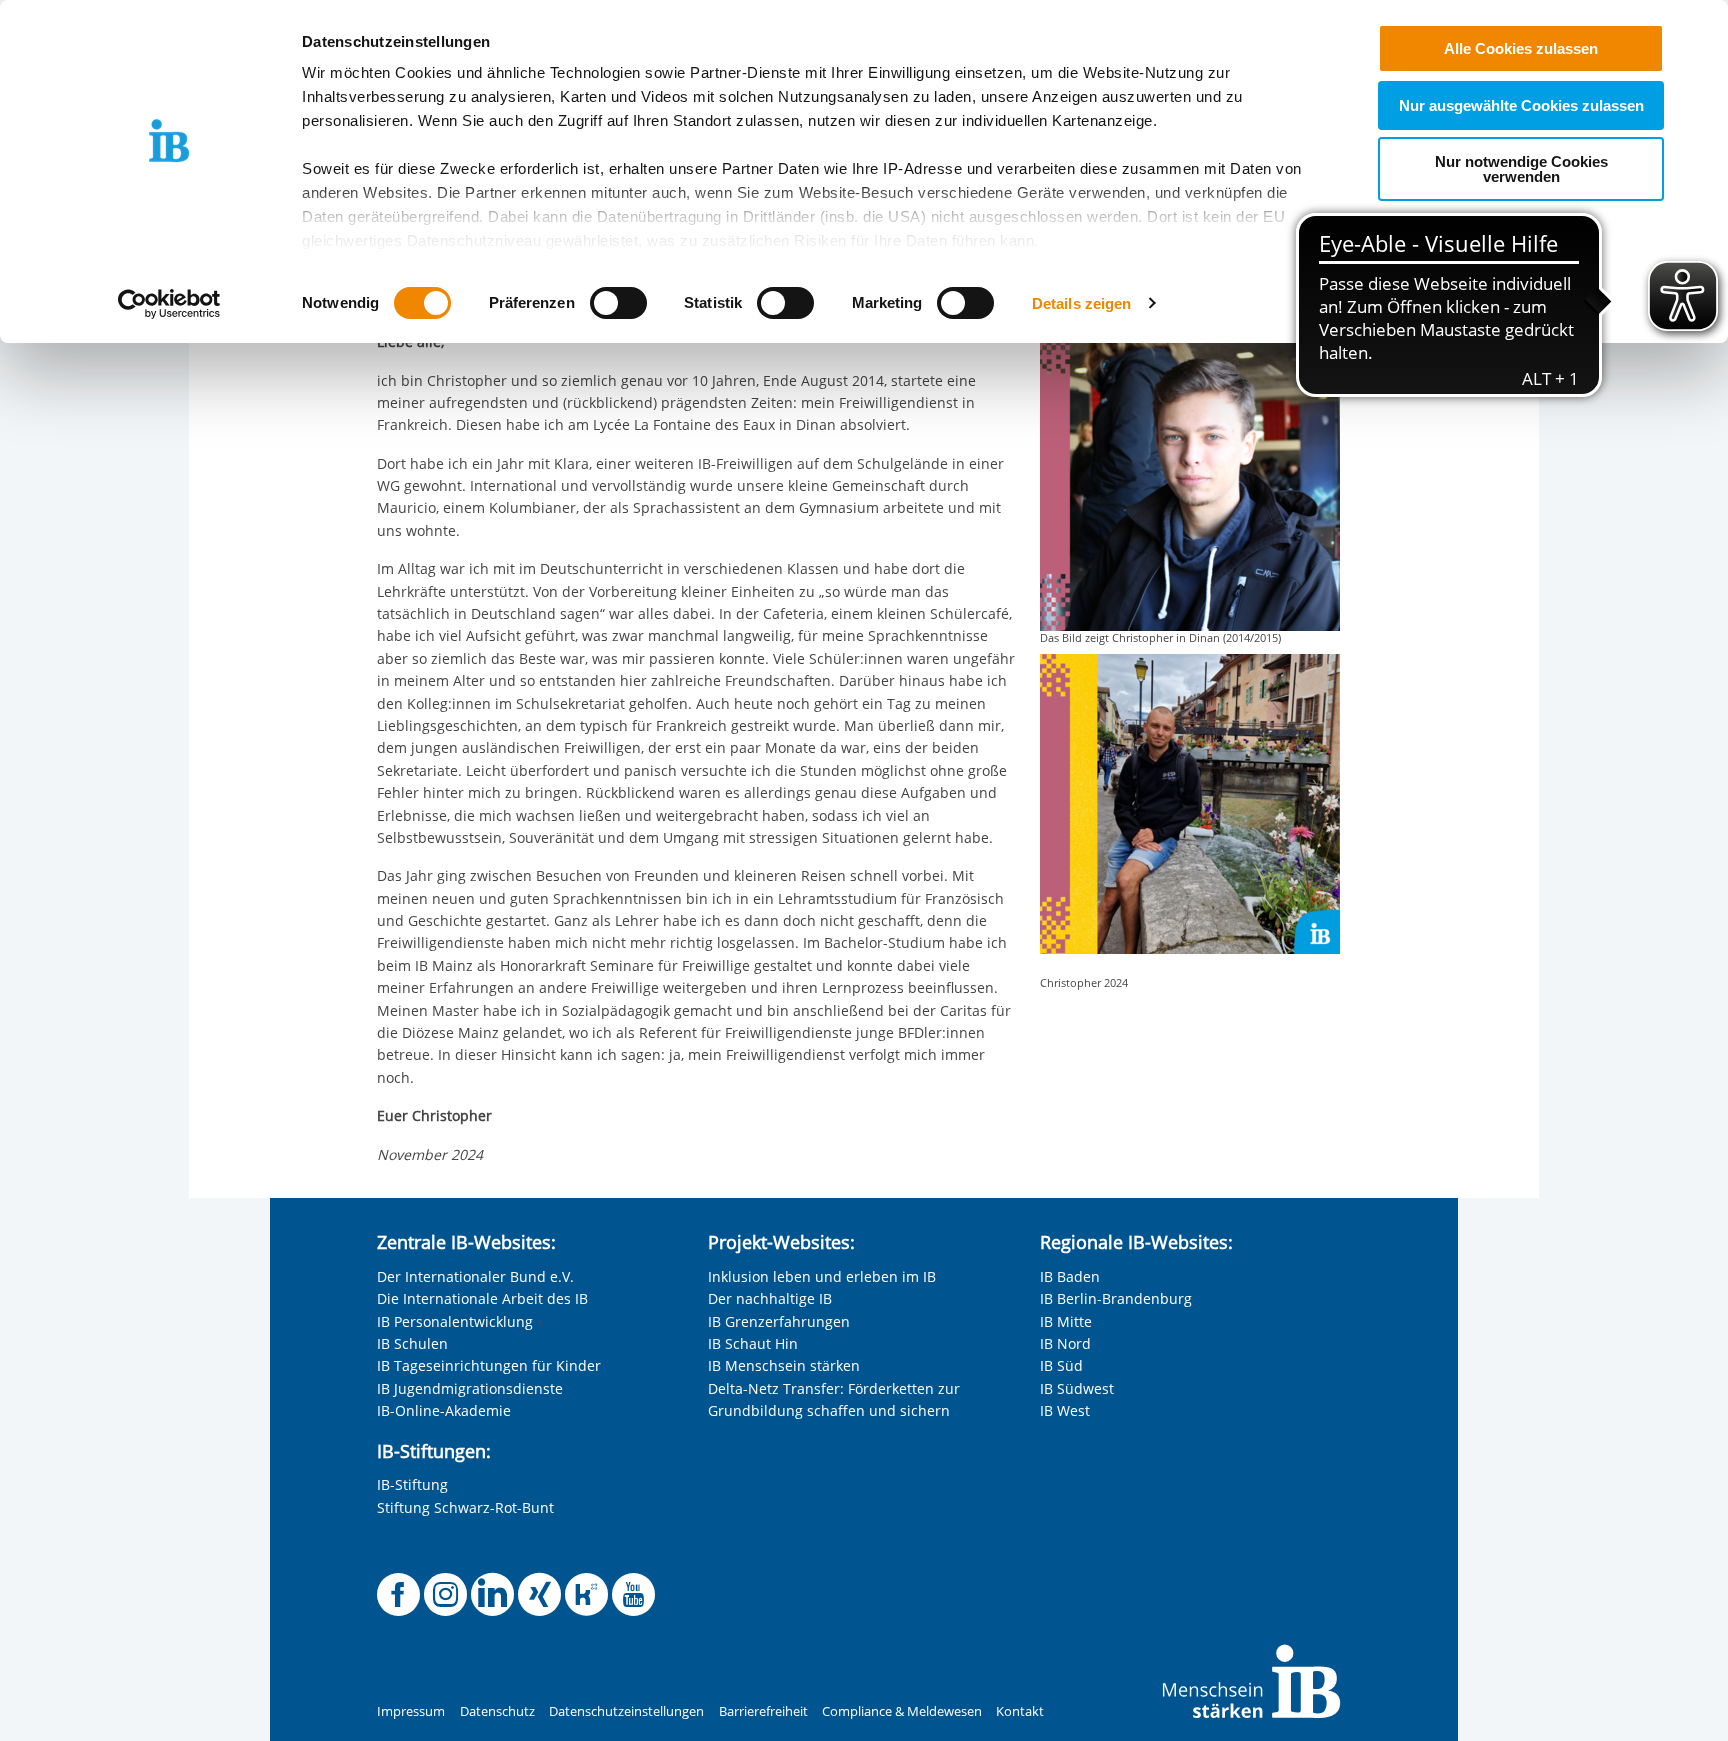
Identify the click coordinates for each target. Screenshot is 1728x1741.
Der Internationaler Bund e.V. (475, 1276)
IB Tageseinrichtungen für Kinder (489, 1365)
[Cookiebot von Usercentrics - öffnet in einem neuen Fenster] (169, 304)
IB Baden (1070, 1276)
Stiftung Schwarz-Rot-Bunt (465, 1507)
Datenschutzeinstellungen (626, 1711)
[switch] (618, 303)
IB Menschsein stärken (784, 1365)
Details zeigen (1081, 303)
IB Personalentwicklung (455, 1321)
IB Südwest (1077, 1388)
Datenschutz (497, 1711)
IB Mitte (1066, 1321)
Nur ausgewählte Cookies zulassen (1521, 105)
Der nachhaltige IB (770, 1298)
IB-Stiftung (412, 1484)
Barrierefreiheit (763, 1711)
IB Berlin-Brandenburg (1116, 1298)
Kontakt (1020, 1711)
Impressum (411, 1711)
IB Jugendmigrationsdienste (470, 1388)
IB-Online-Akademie (444, 1410)
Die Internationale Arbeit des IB (482, 1298)
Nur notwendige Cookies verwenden (1521, 169)
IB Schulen (412, 1343)
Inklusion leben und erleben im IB (822, 1276)
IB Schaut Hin (753, 1343)
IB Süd (1061, 1365)
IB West (1065, 1410)
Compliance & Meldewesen (902, 1711)
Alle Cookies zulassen (1521, 48)
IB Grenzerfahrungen (779, 1321)
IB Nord (1065, 1343)
